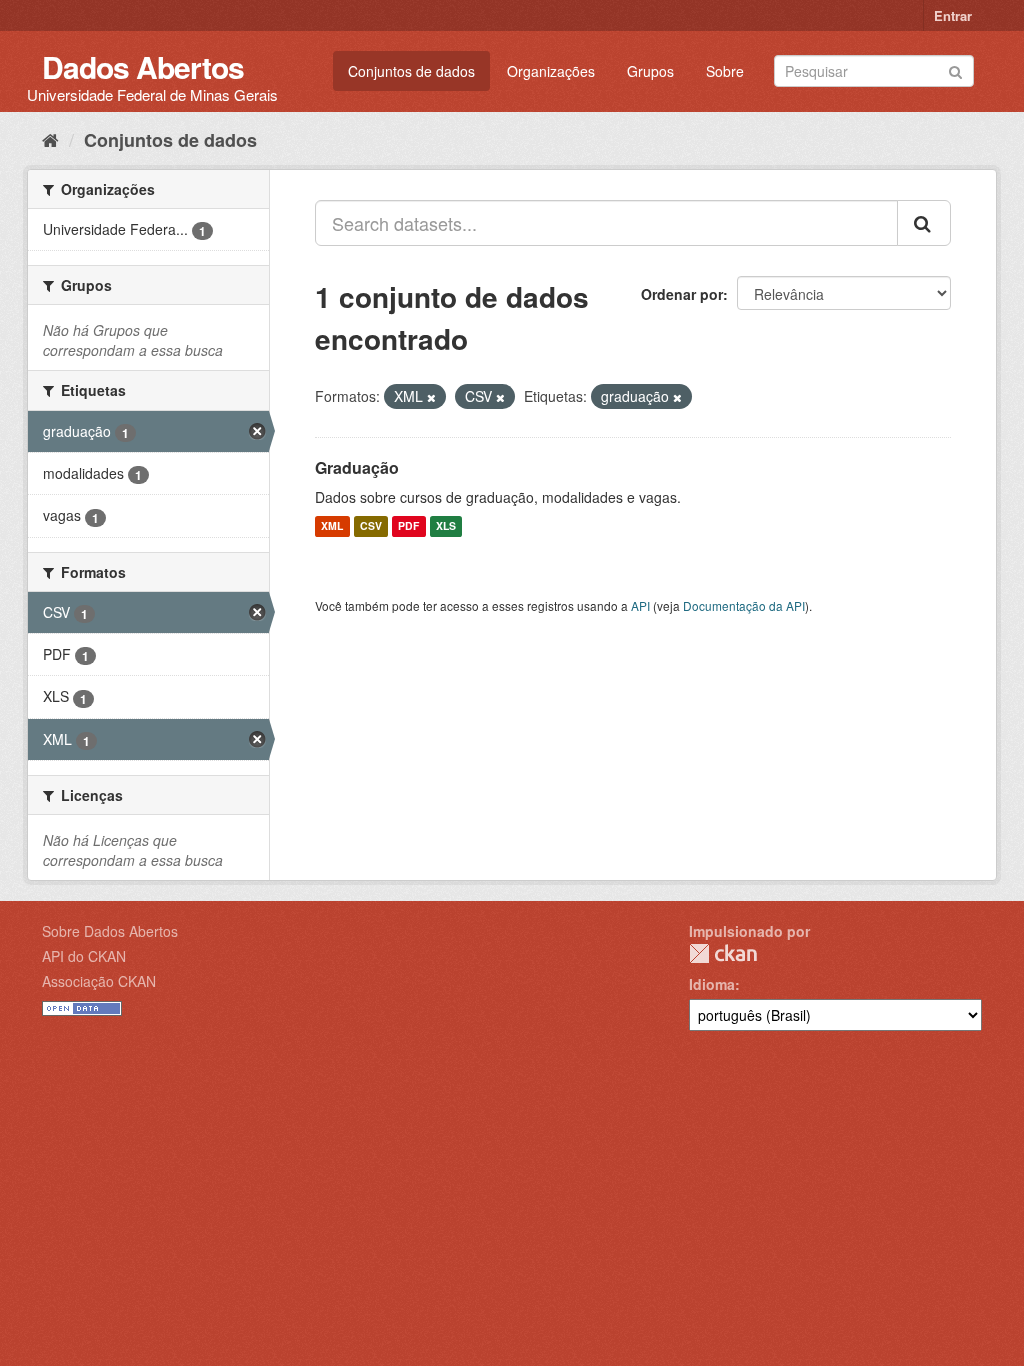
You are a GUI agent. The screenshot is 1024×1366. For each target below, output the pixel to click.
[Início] (50, 139)
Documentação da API (744, 605)
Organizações (551, 71)
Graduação (357, 467)
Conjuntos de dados (411, 71)
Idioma (712, 984)
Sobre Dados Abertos (110, 931)
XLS (446, 526)
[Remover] (431, 397)
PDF (408, 526)
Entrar (953, 15)
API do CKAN (84, 956)
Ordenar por (682, 294)
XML (332, 526)
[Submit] (955, 69)
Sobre (725, 71)
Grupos (650, 71)
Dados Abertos (143, 66)
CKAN (723, 953)
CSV (371, 526)
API (640, 605)
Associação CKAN (99, 981)
